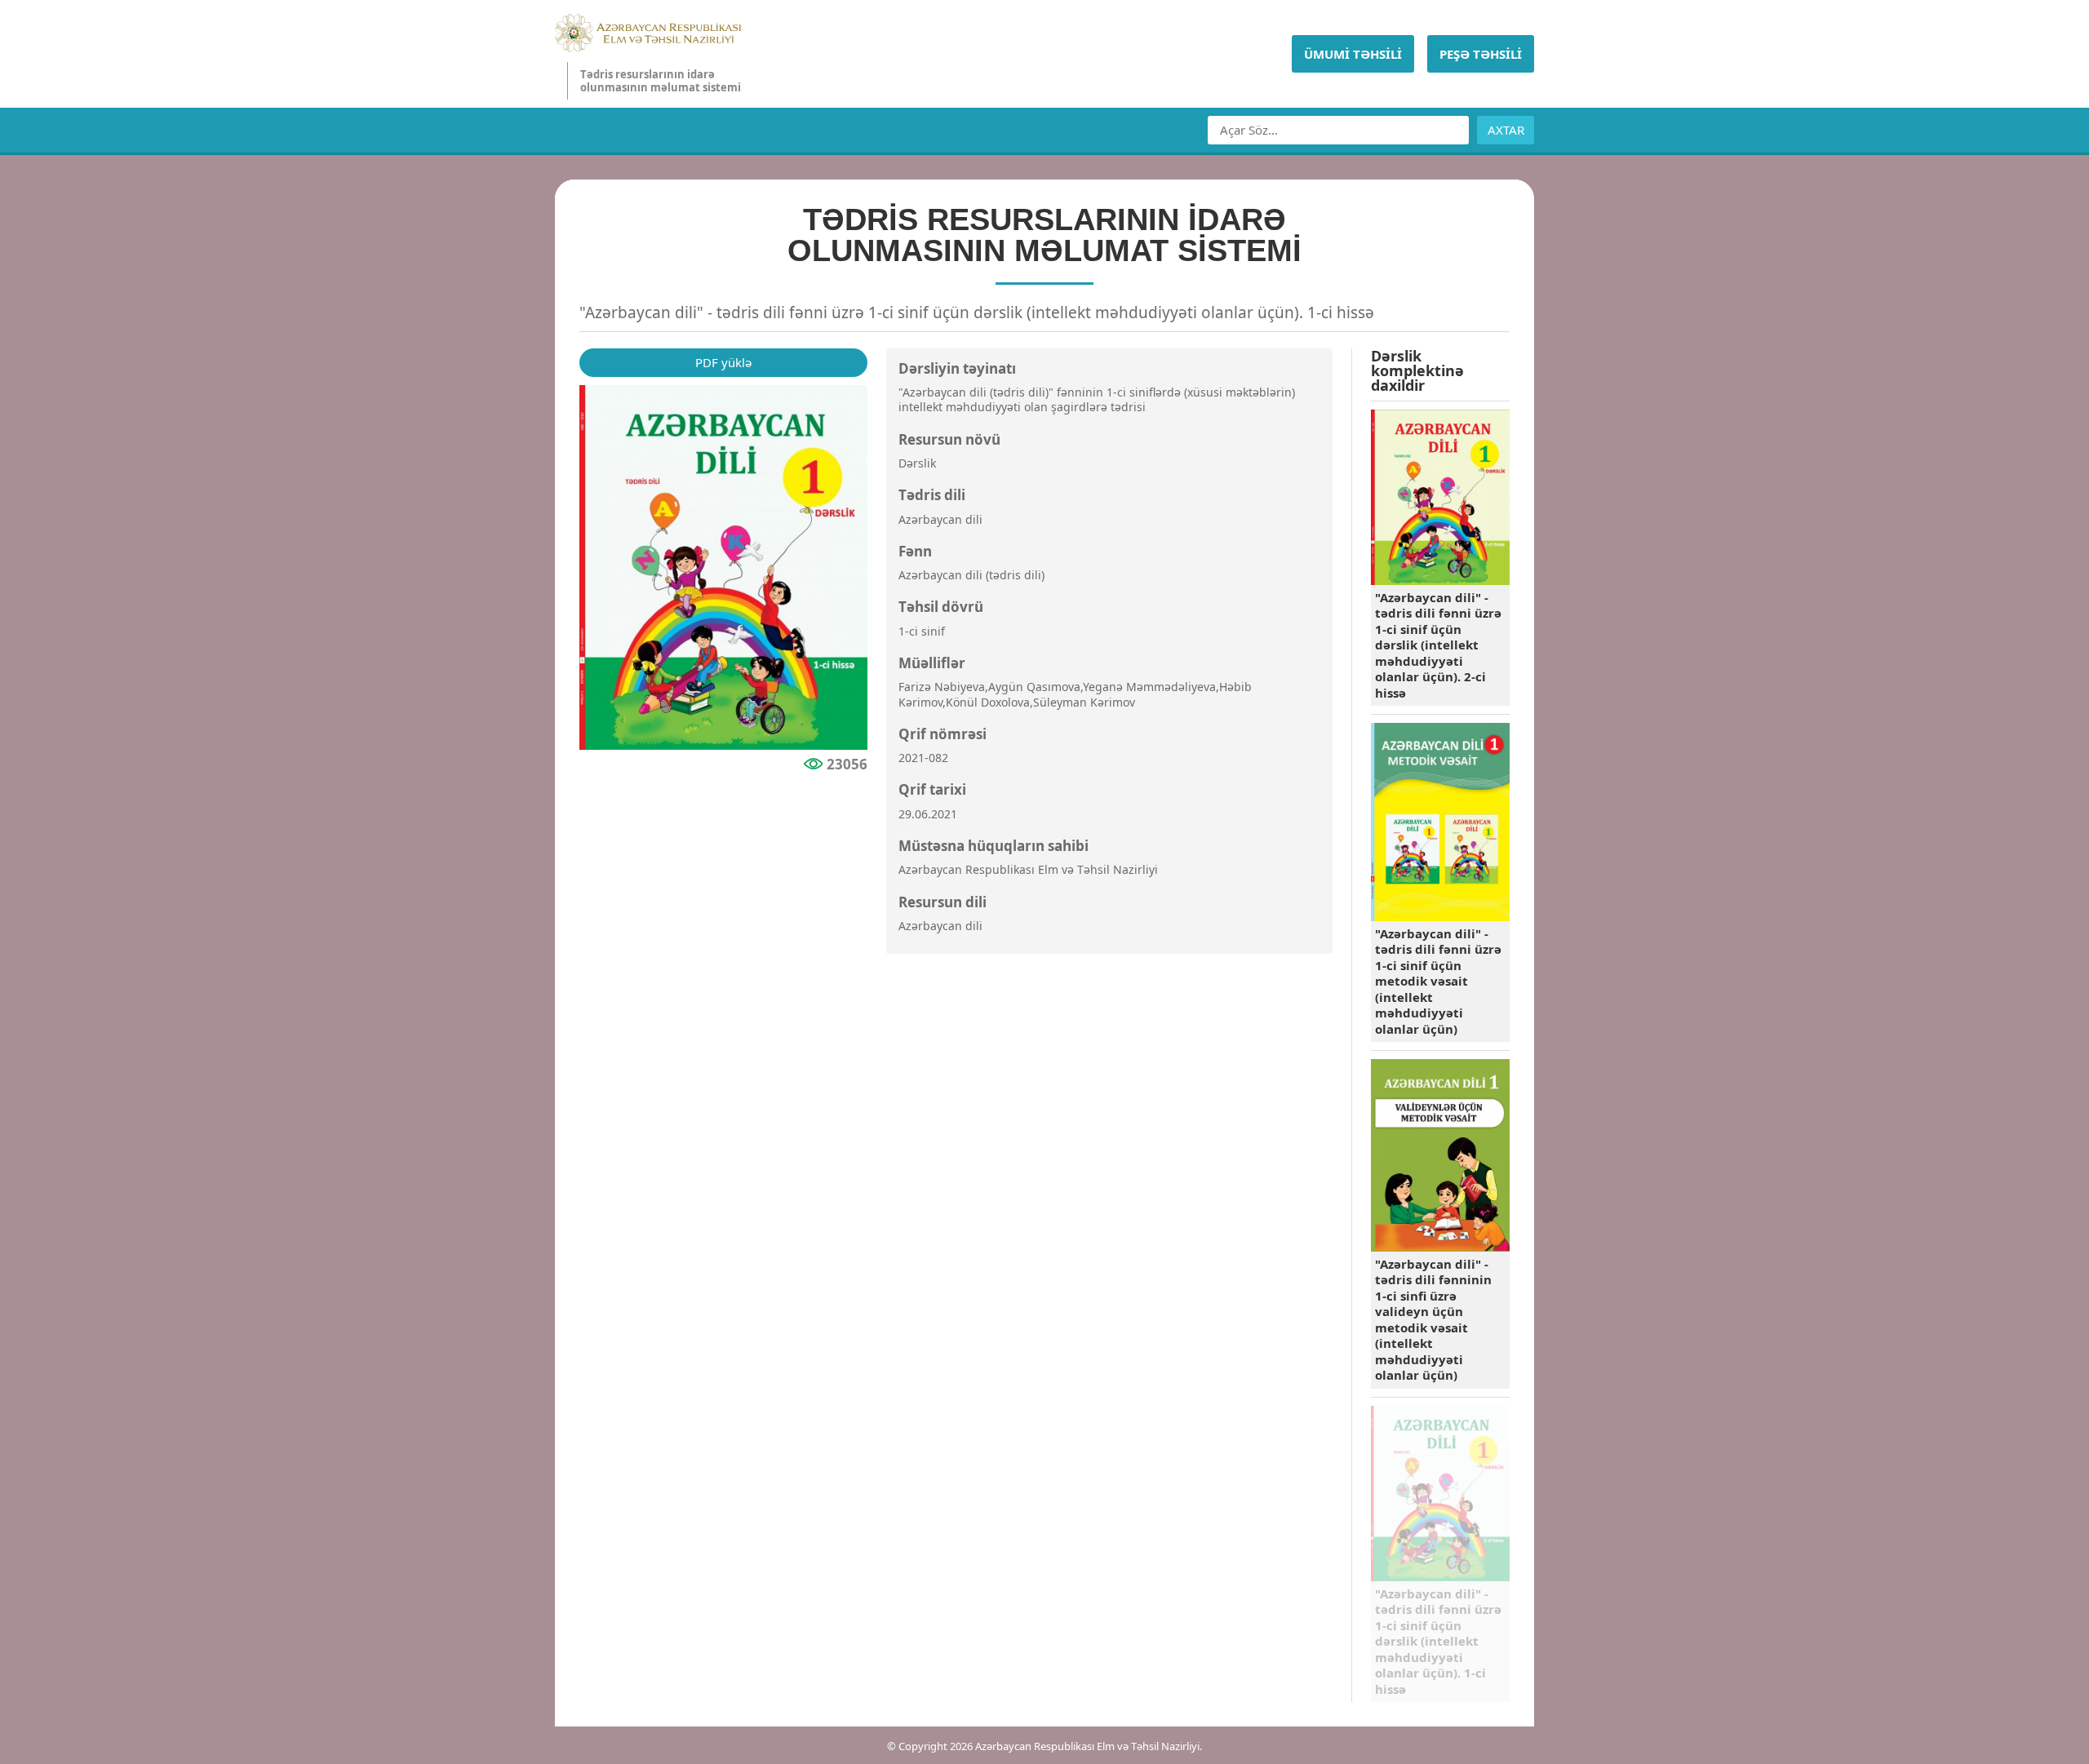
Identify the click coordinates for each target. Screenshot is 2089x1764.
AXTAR (1506, 130)
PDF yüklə (723, 362)
